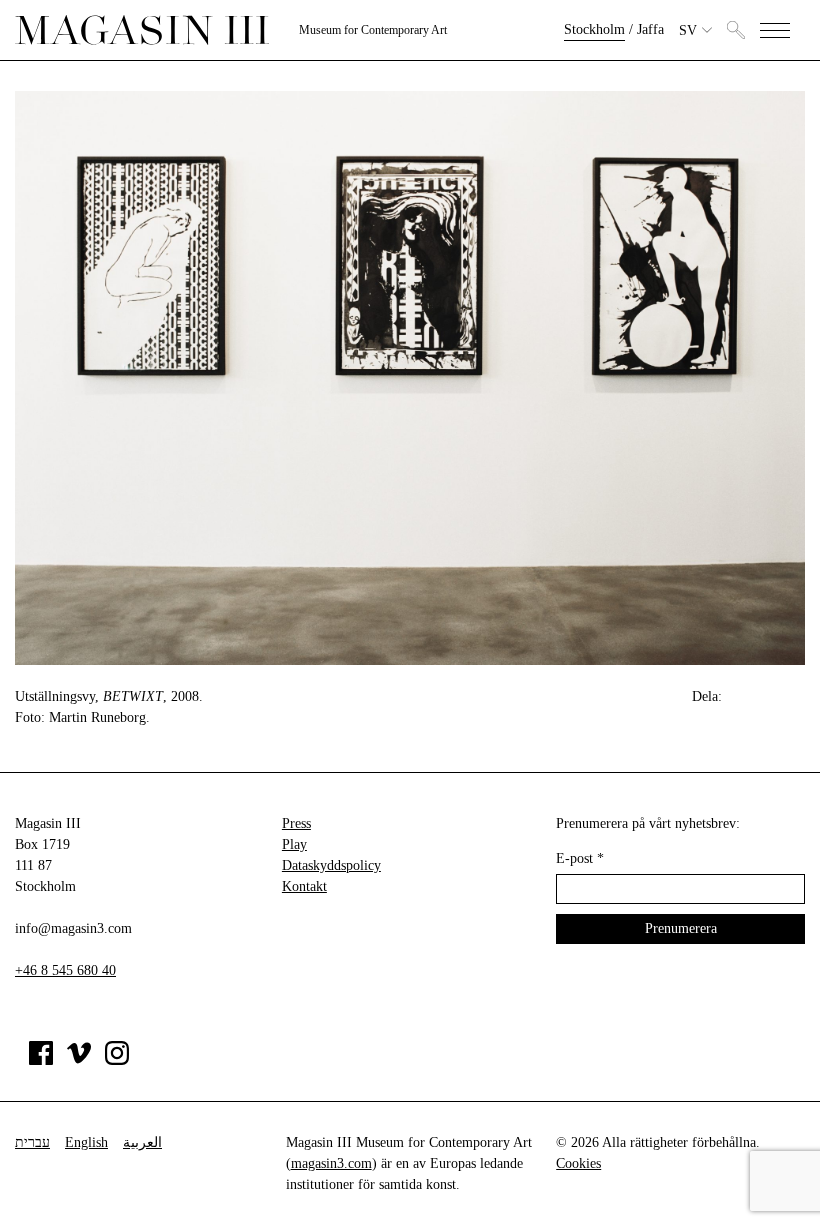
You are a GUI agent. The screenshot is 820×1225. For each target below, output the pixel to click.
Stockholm (594, 29)
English (86, 1142)
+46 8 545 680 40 (65, 970)
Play (294, 844)
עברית (32, 1142)
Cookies (578, 1163)
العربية (142, 1142)
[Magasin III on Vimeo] (79, 1060)
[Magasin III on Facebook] (41, 1060)
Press (296, 823)
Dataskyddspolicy (331, 865)
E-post (580, 858)
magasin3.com (331, 1163)
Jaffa (650, 29)
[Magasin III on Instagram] (117, 1060)
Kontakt (304, 886)
